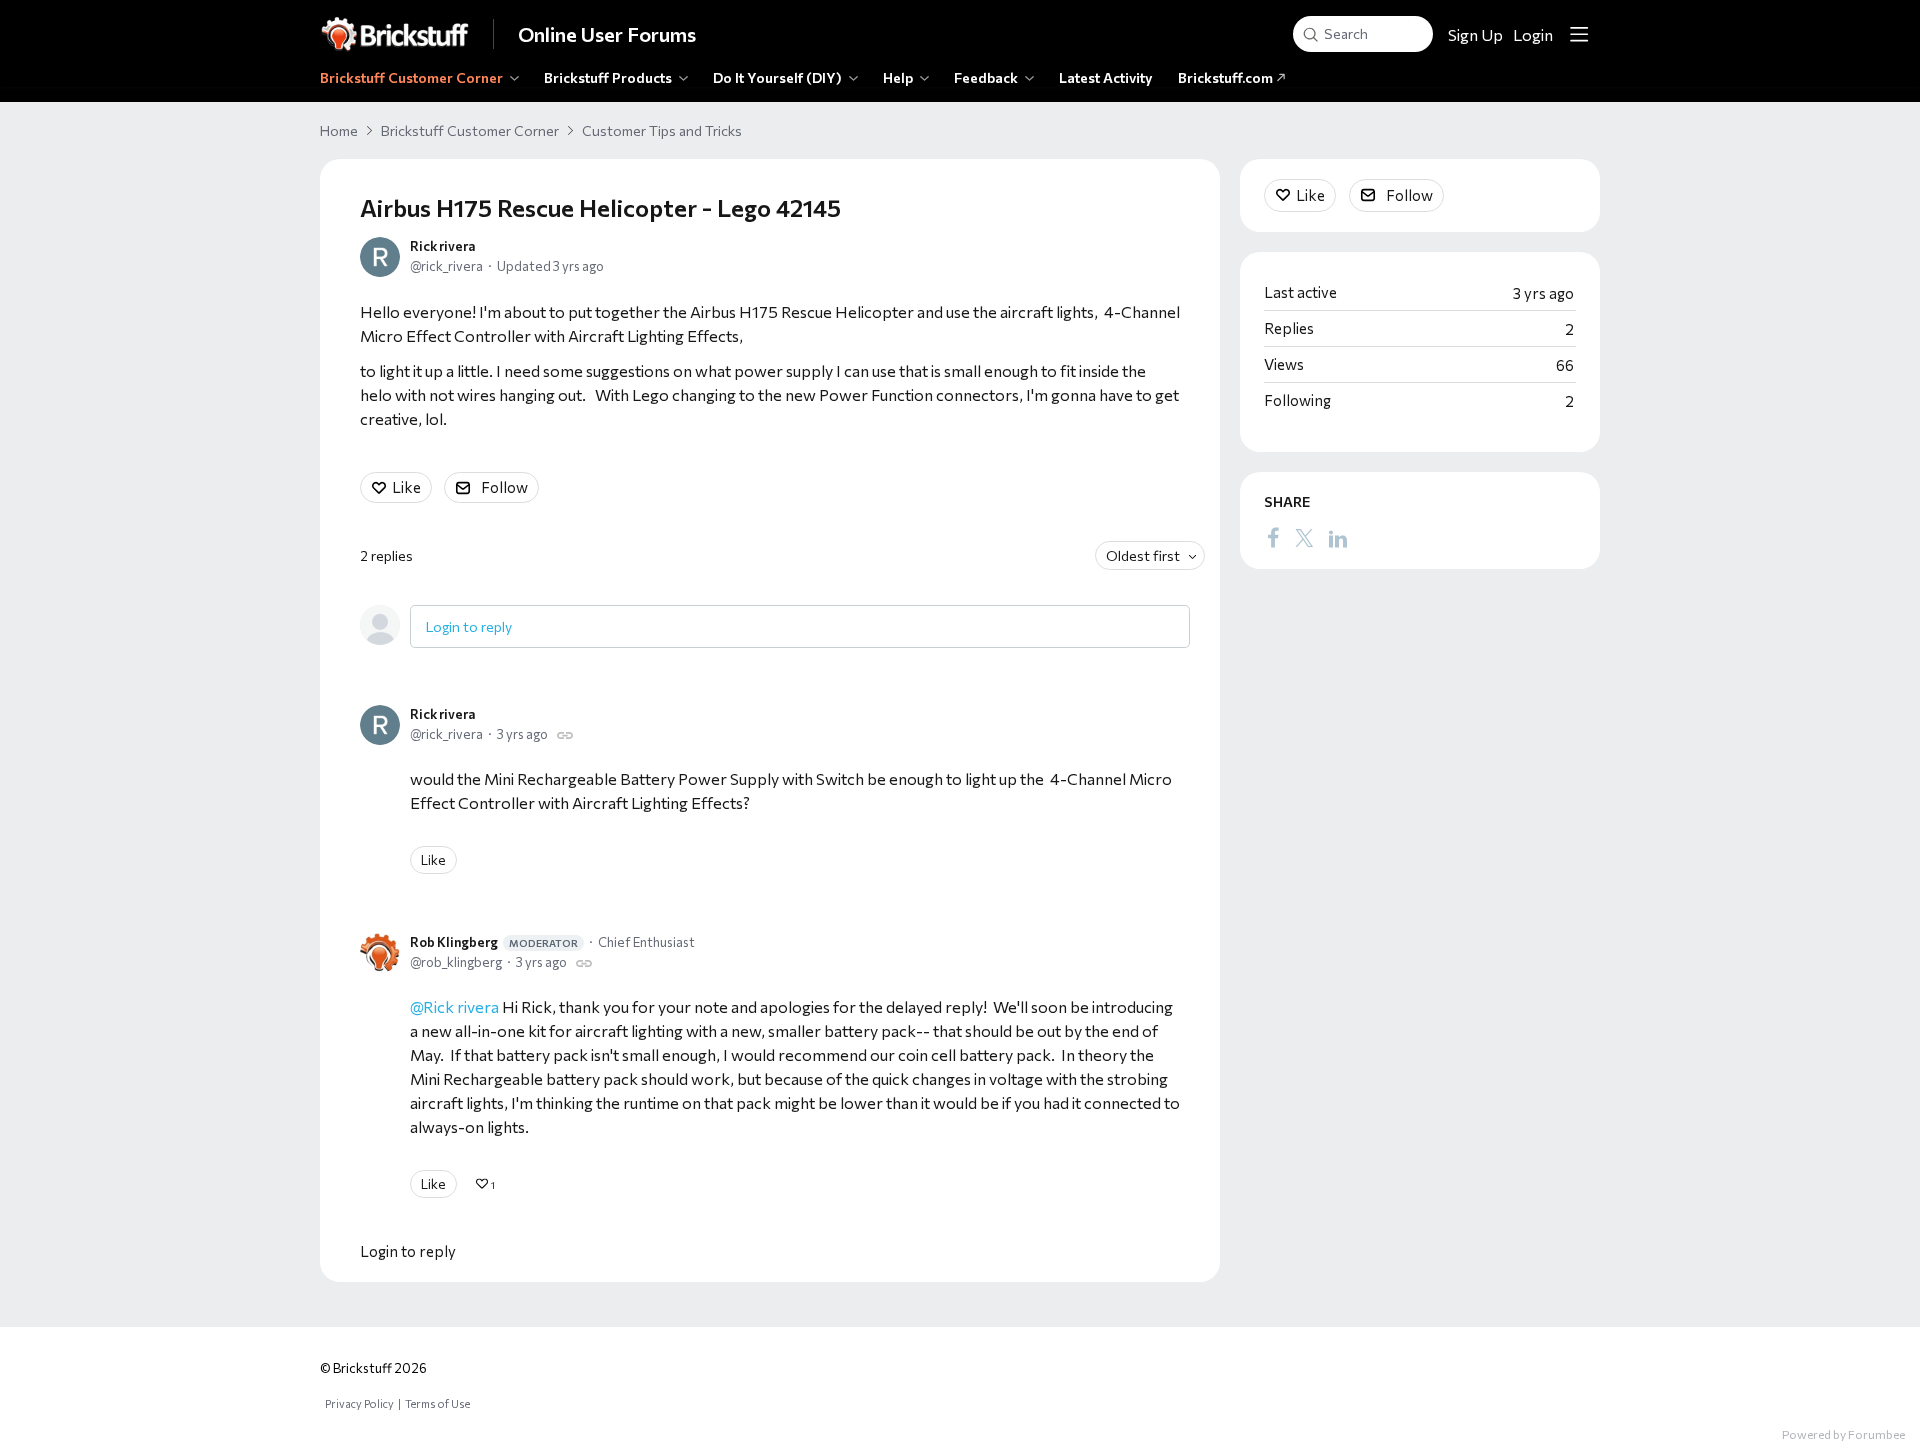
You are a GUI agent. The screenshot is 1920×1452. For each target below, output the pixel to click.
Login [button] (1533, 34)
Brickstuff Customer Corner (411, 77)
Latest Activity (1106, 77)
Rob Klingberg (494, 942)
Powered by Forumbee (1843, 1434)
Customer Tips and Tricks (662, 130)
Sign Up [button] (1475, 34)
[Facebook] (1273, 537)
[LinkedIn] (1338, 537)
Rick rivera (442, 246)
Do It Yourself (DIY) (777, 77)
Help (898, 77)
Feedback (986, 77)
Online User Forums (607, 34)
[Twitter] (1304, 537)
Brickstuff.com (1227, 77)
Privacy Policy (359, 1403)
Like (406, 487)
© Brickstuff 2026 (373, 1368)
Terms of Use (437, 1403)
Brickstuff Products (608, 77)
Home (339, 130)
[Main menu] (1579, 34)
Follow (504, 487)
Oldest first (1143, 555)
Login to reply (469, 626)
